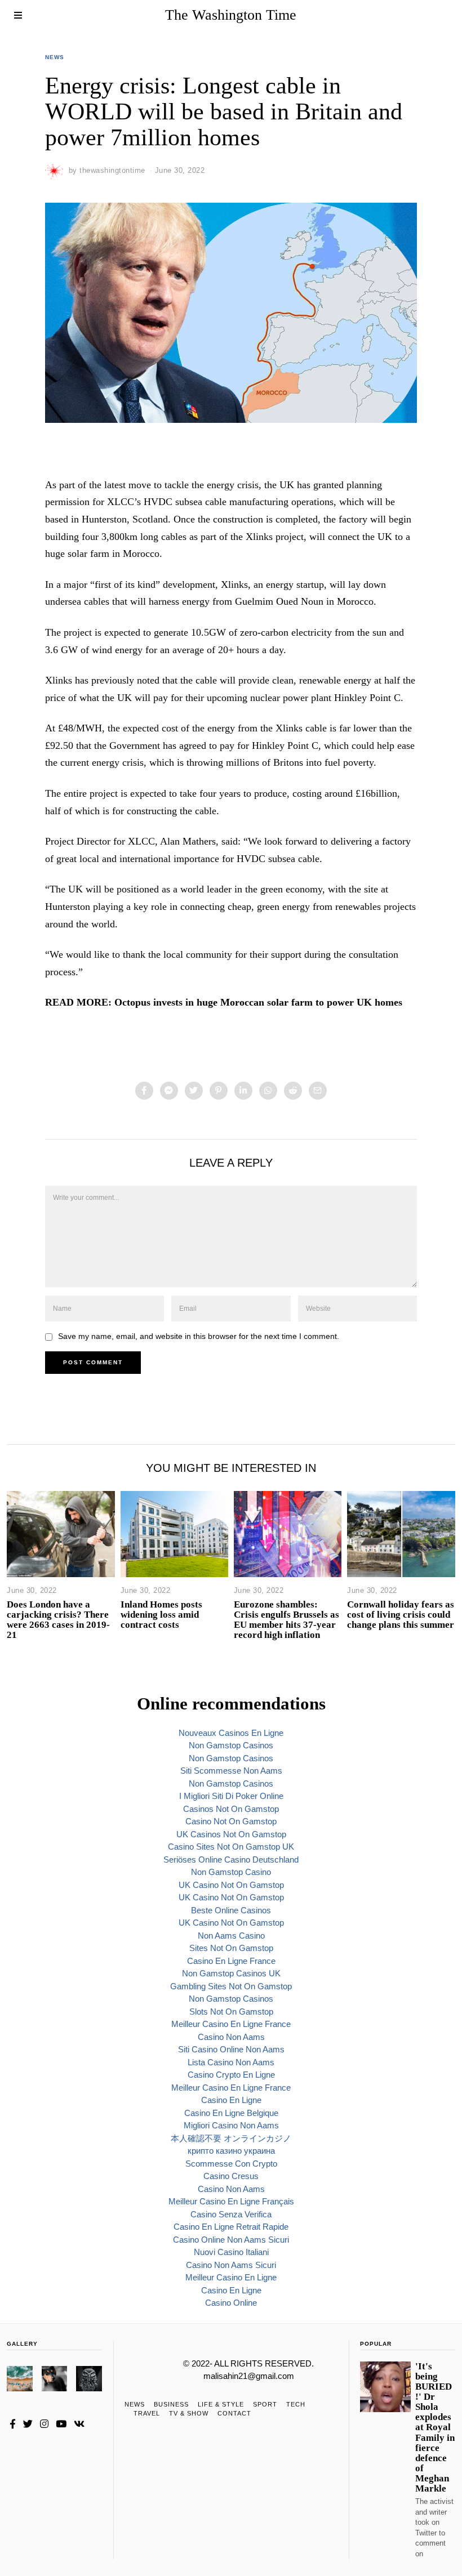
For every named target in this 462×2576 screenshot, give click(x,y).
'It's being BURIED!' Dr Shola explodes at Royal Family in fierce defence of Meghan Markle (435, 2428)
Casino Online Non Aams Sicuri (231, 2240)
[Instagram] (44, 2424)
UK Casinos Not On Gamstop (231, 1834)
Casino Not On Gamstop (231, 1821)
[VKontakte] (79, 2424)
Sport (265, 2404)
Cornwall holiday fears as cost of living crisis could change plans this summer (401, 1615)
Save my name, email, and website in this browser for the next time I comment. (199, 1336)
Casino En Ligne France (231, 1961)
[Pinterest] (219, 1091)
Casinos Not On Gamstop (231, 1809)
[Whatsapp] (268, 1091)
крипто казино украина (231, 2151)
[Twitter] (194, 1091)
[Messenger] (169, 1091)
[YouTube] (61, 2424)
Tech (296, 2404)
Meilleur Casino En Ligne (231, 2277)
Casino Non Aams (231, 2037)
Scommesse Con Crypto (231, 2164)
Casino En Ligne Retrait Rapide (231, 2227)
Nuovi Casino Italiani (231, 2252)
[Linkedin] (243, 1091)
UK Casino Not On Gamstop (231, 1885)
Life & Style (221, 2404)
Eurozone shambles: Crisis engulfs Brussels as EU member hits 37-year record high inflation (286, 1620)
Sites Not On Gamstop (231, 1948)
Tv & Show (189, 2413)
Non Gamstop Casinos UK (231, 1973)
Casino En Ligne (231, 2100)
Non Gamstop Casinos (231, 1745)
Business (171, 2404)
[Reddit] (293, 1091)
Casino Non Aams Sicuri (231, 2265)
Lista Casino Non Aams (231, 2062)
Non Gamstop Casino (231, 1872)
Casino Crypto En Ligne (231, 2075)
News (55, 57)
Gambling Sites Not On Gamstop (231, 1986)
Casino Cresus (231, 2176)
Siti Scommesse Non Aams (231, 1771)
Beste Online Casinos (231, 1910)
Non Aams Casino (231, 1936)
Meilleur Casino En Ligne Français (231, 2201)
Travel (147, 2413)
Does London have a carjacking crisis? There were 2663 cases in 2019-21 (58, 1620)
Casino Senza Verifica (231, 2214)
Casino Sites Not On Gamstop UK (231, 1847)
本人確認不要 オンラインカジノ (231, 2138)
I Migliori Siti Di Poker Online (231, 1796)
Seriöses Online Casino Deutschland (231, 1860)
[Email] (318, 1091)
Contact (234, 2413)
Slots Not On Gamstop (231, 2012)
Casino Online (231, 2303)
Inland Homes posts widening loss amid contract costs (161, 1615)
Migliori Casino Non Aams (231, 2125)
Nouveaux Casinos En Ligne (231, 1733)
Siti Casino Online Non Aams (231, 2049)
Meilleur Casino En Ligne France (231, 2024)
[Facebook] (144, 1091)
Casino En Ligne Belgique (231, 2113)
